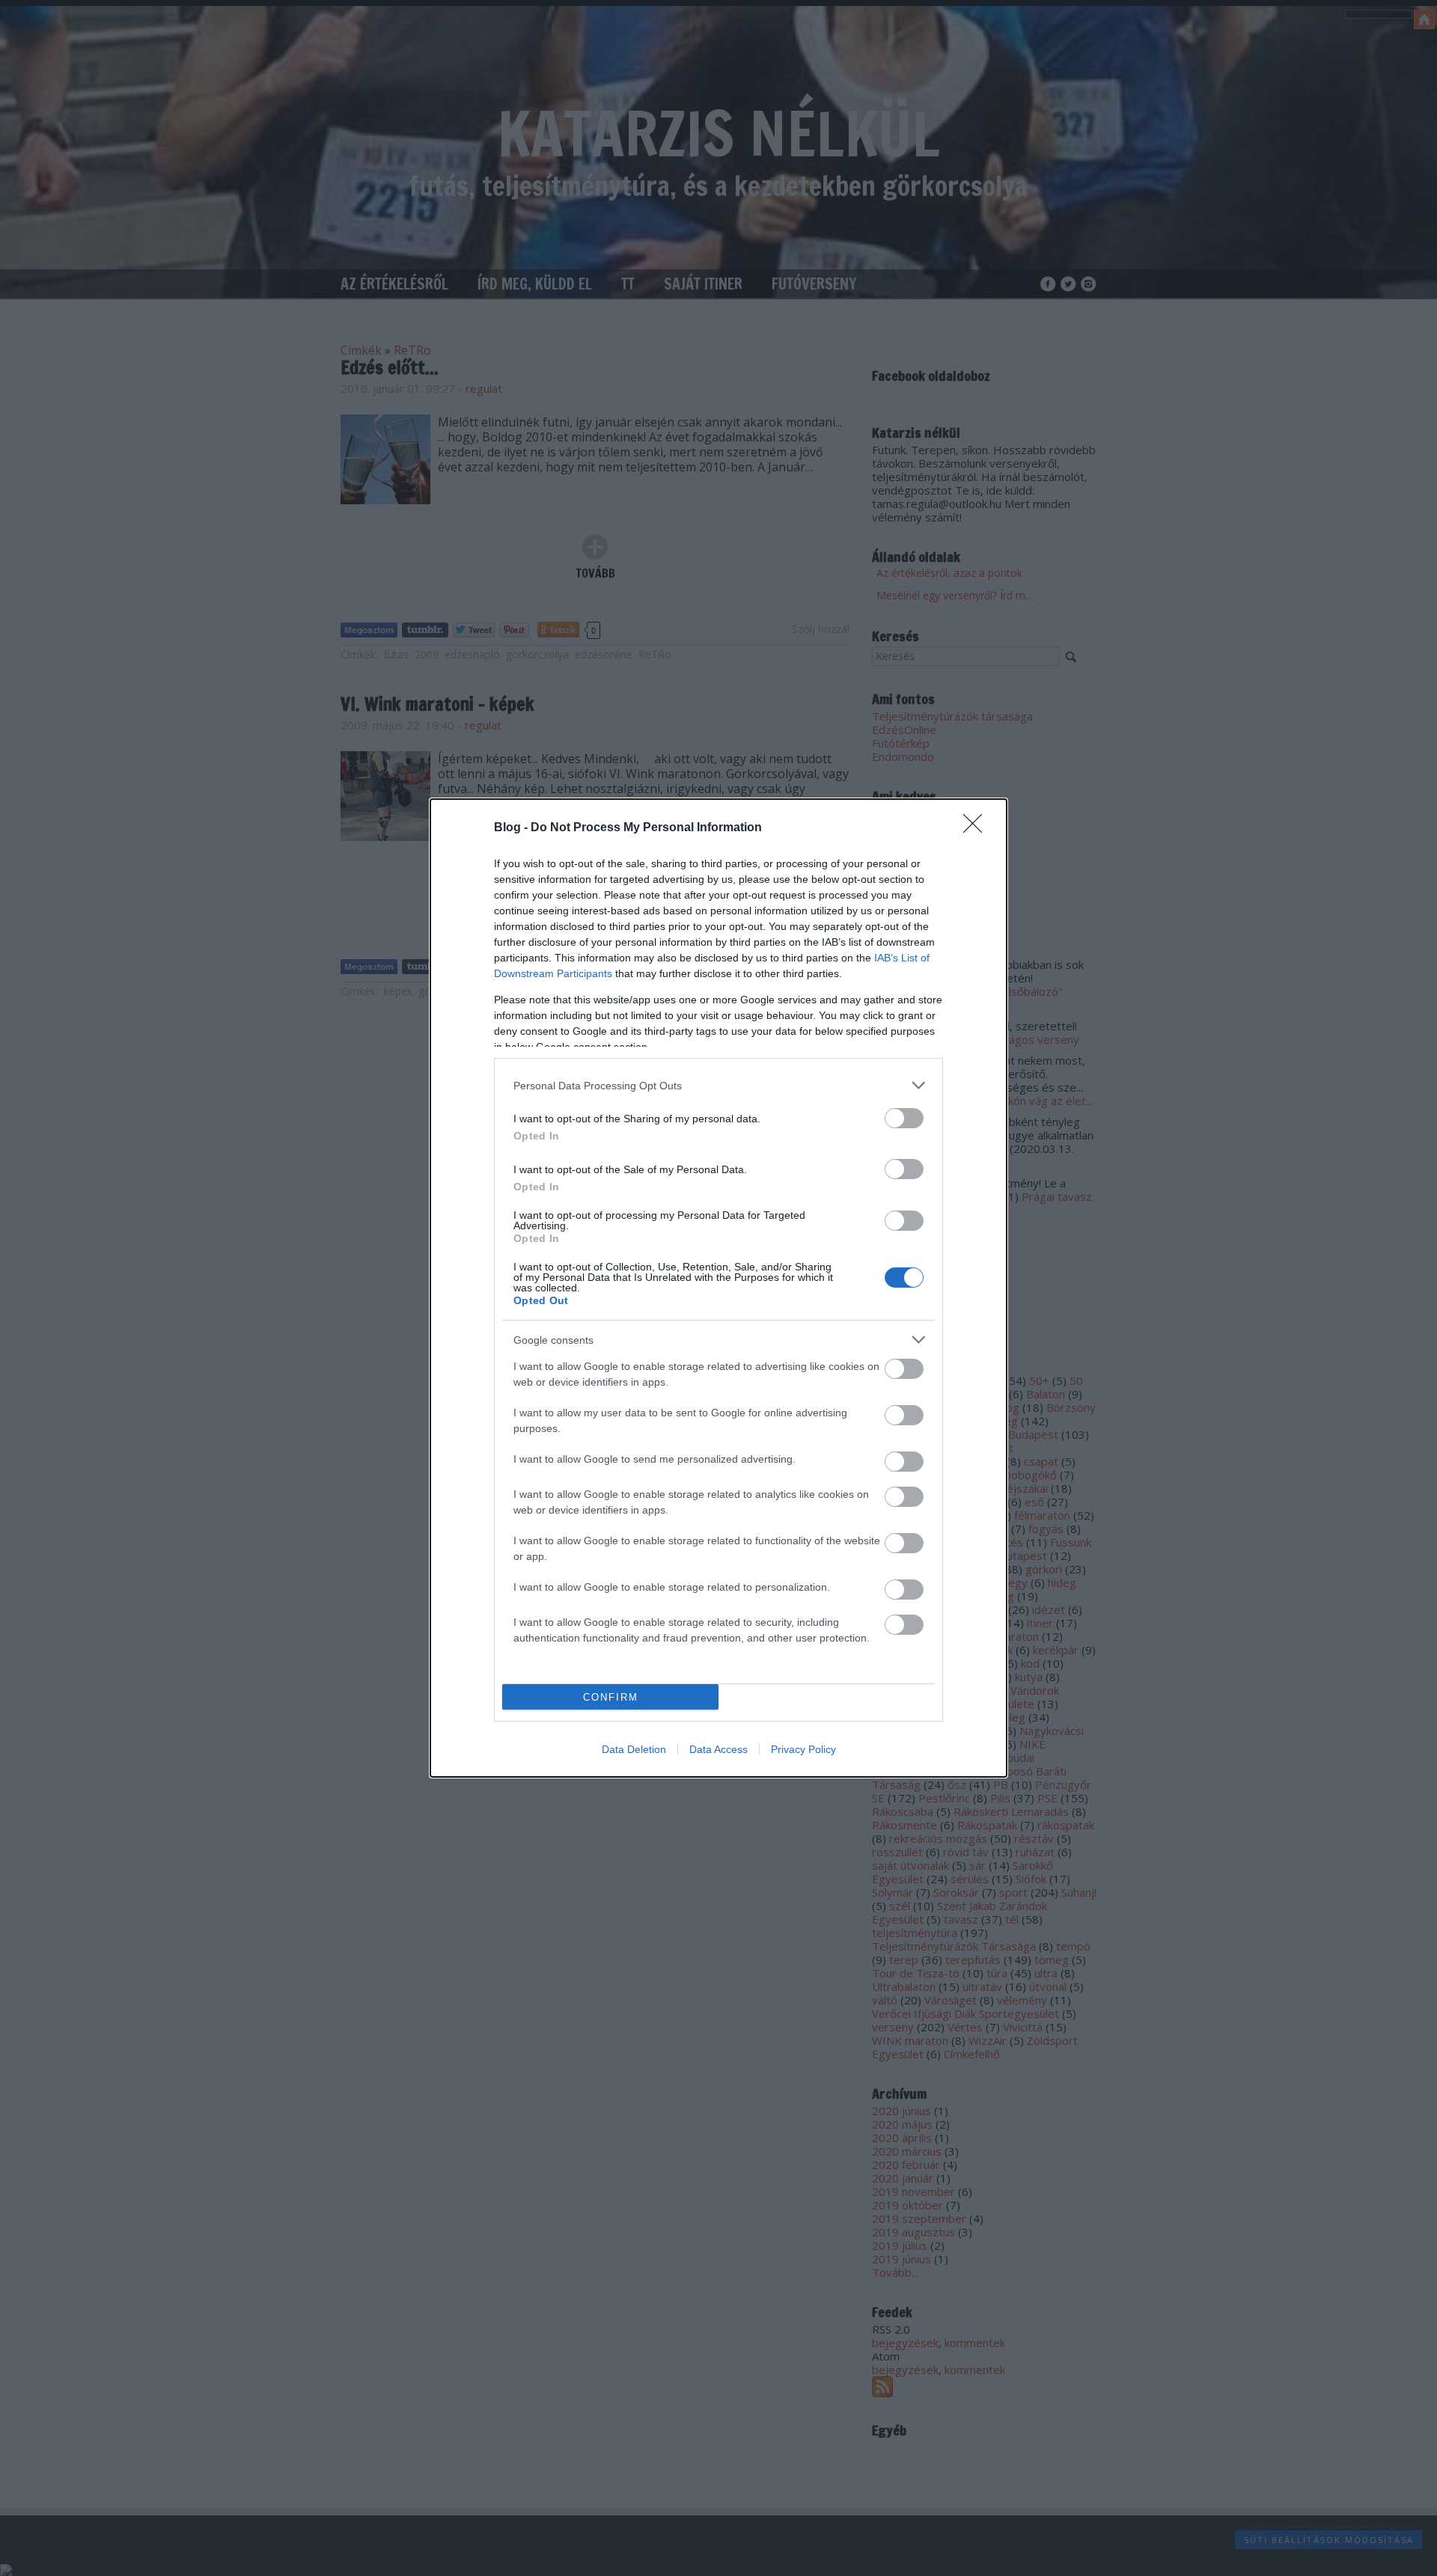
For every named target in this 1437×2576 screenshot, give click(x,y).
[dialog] (718, 1288)
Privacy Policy (803, 1749)
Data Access (718, 1749)
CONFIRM (611, 1697)
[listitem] (718, 1085)
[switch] (904, 1118)
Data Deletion (634, 1749)
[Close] (977, 828)
